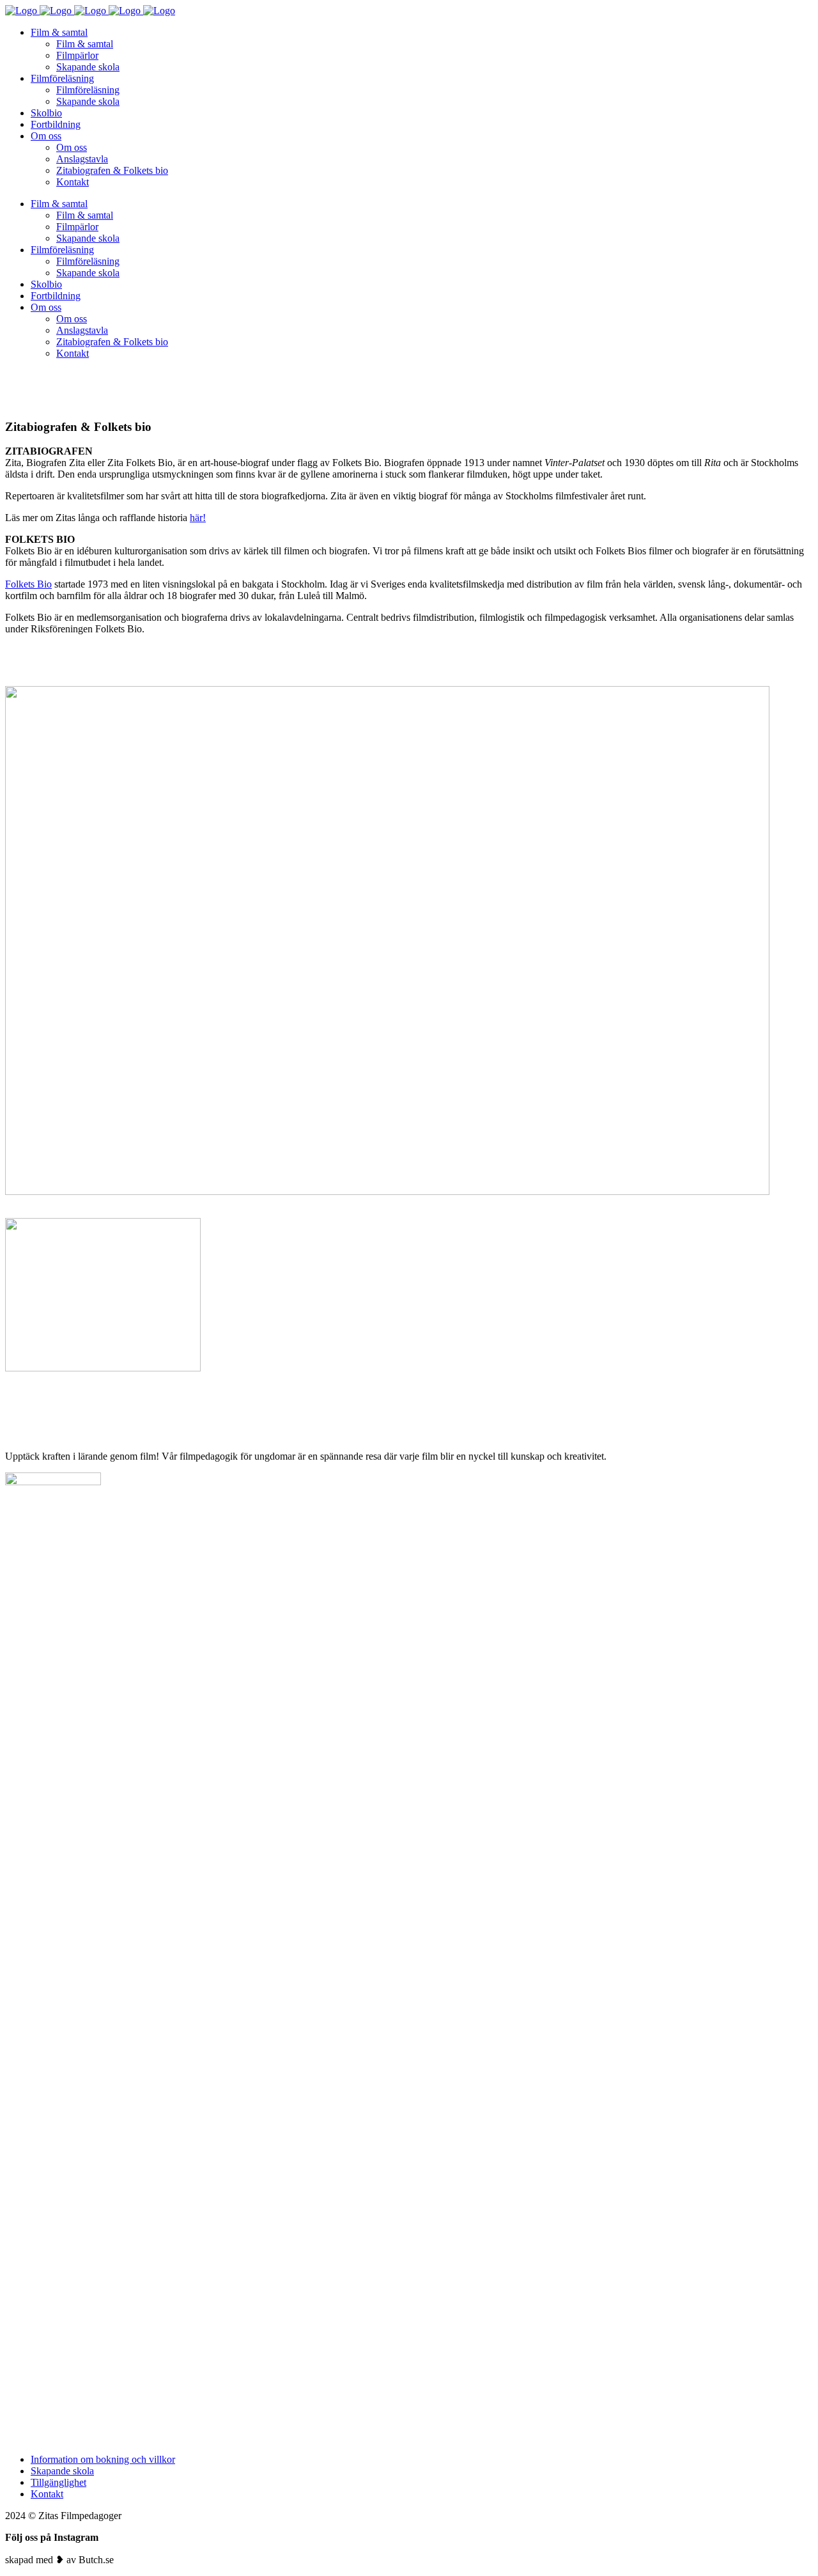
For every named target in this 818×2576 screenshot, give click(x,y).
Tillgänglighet (58, 2482)
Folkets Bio (28, 584)
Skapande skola (62, 2471)
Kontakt (47, 2494)
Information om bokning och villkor (103, 2459)
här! (198, 518)
